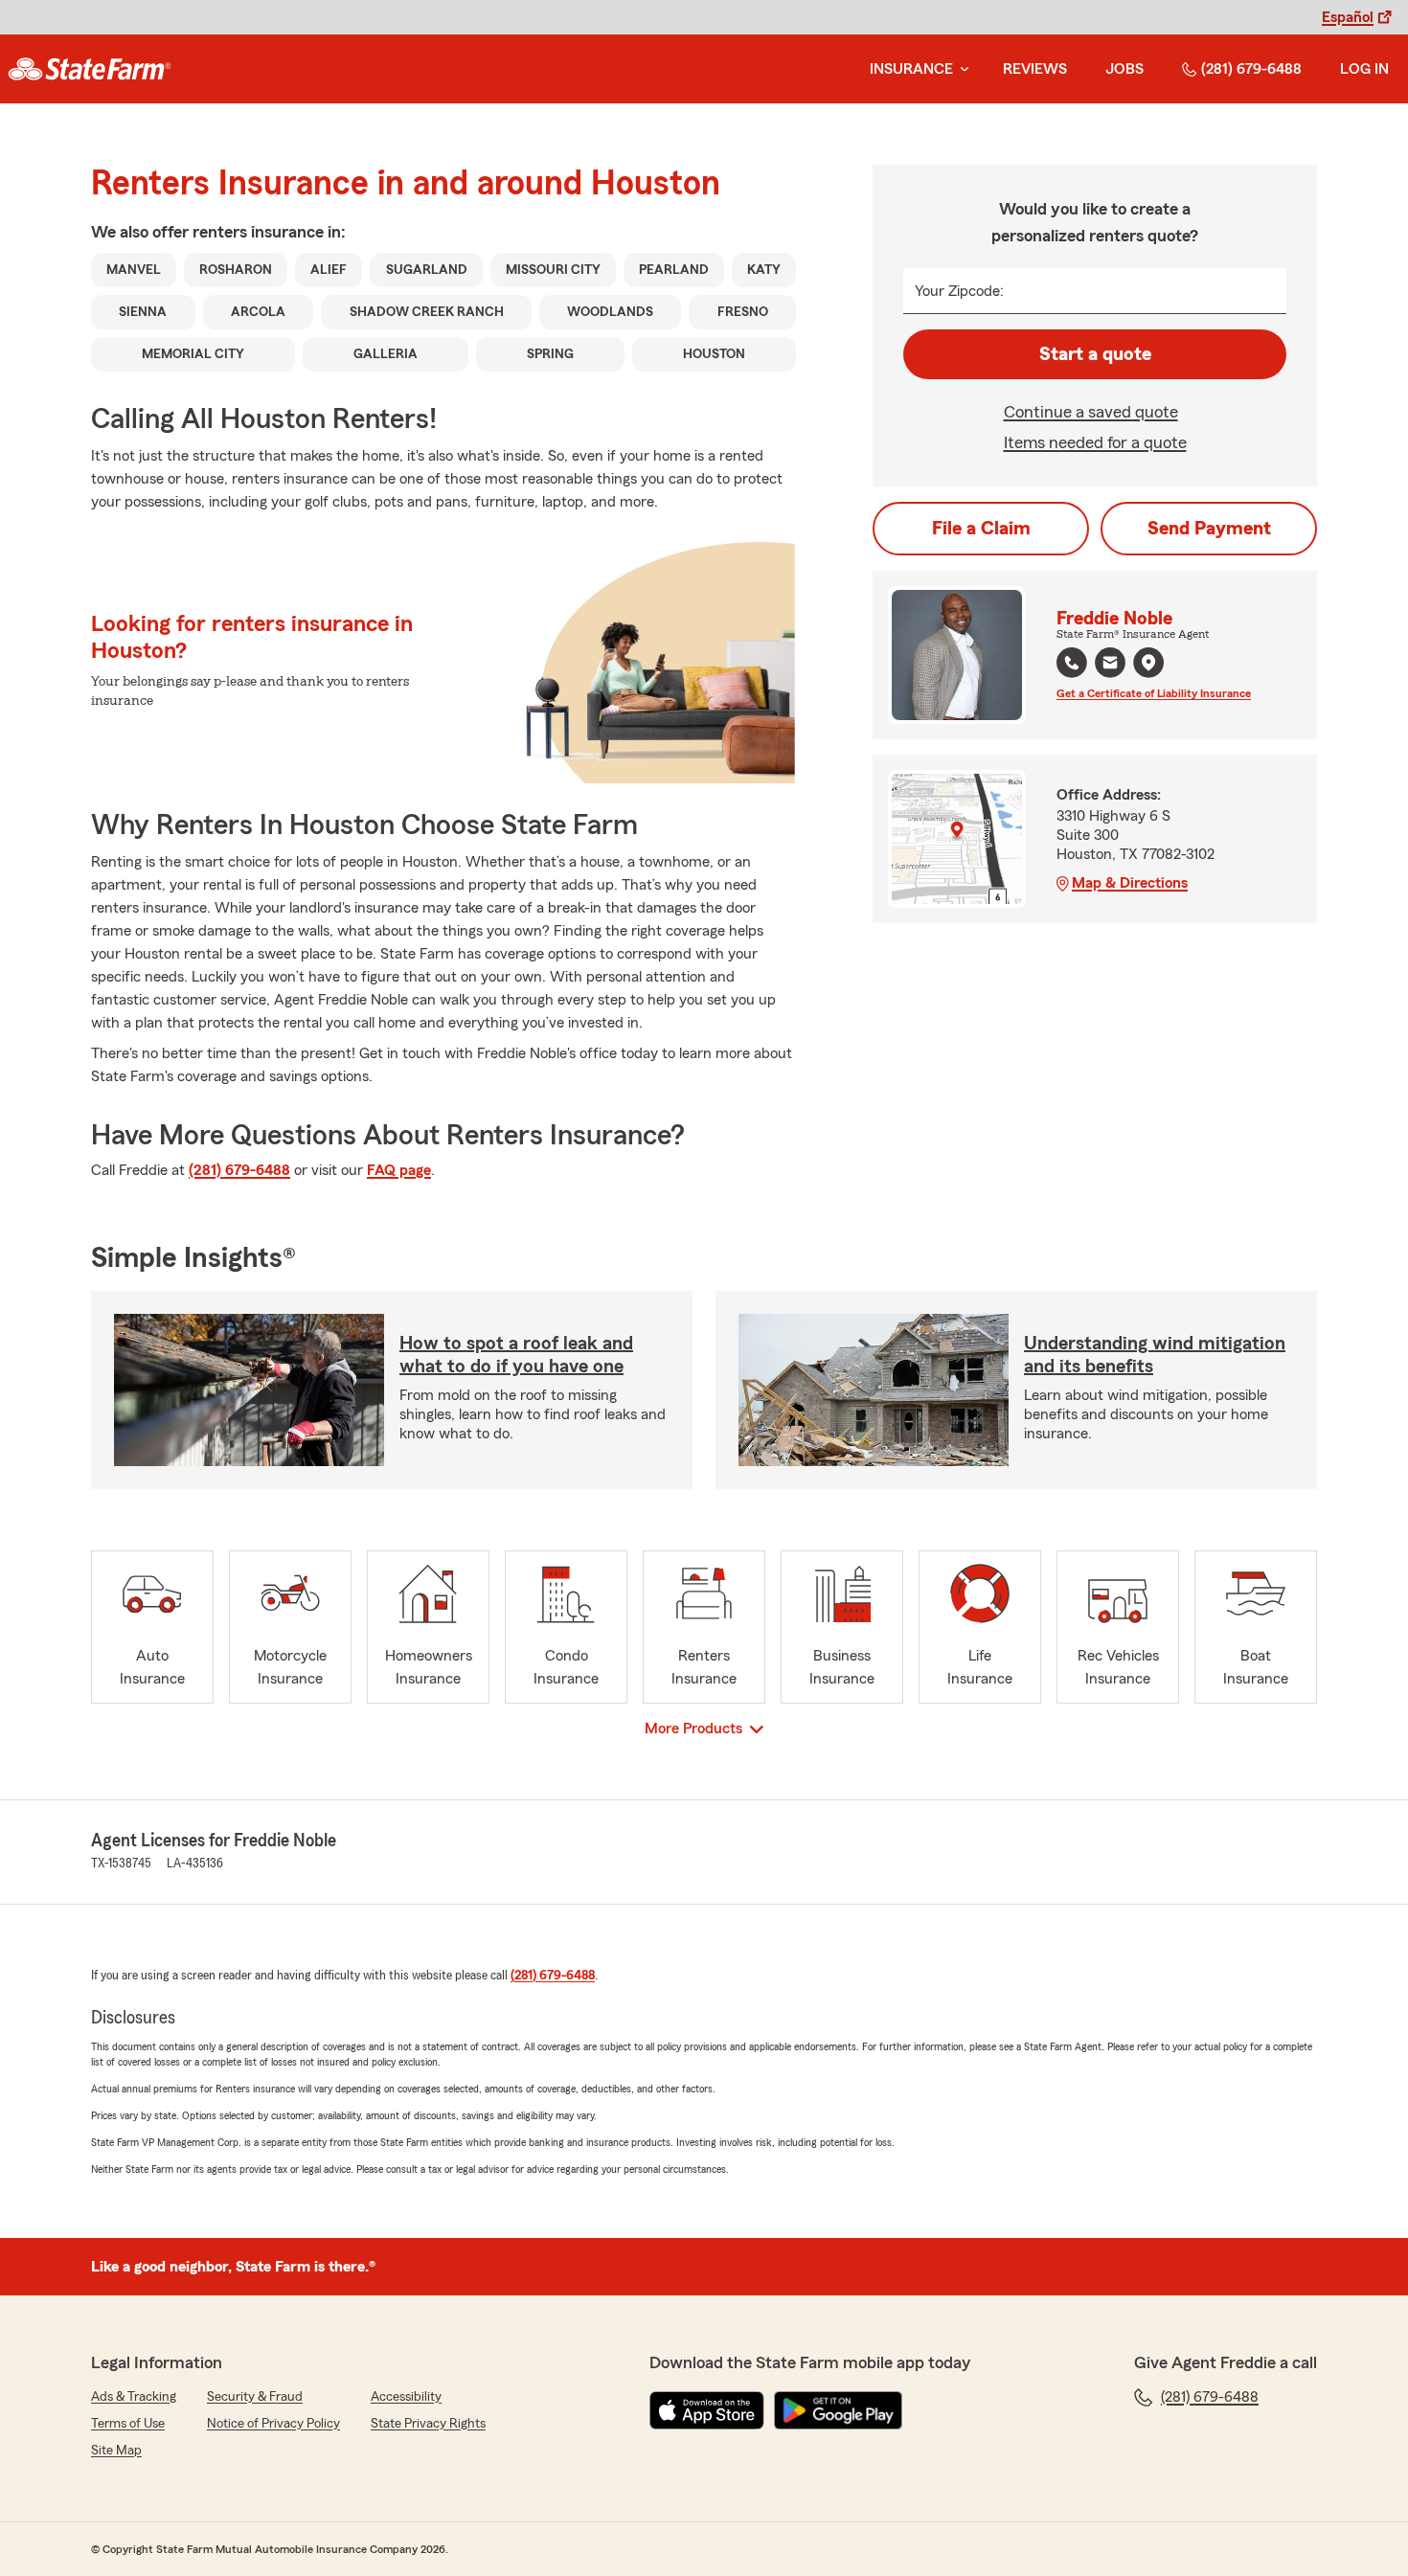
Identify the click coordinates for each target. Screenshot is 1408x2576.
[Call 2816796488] (1072, 663)
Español (1348, 17)
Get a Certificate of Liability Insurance (1154, 693)
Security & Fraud (255, 2397)
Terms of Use (128, 2424)
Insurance (911, 69)
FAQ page (399, 1170)
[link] (90, 69)
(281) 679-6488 (1251, 69)
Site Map (116, 2451)
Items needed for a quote (1095, 442)
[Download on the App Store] (707, 2410)
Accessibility (406, 2397)
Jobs (1124, 69)
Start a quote (1095, 354)
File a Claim (981, 529)
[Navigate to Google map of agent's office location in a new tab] (1148, 663)
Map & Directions (1130, 883)
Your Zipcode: (959, 291)
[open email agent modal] (1110, 665)
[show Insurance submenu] (961, 69)
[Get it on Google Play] (838, 2410)
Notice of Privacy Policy (273, 2424)
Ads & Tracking (134, 2397)
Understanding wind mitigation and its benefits (1155, 1355)
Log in (1364, 69)
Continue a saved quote (1091, 412)
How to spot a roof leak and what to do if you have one (516, 1355)
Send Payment (1209, 529)
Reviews (1035, 69)
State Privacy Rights (428, 2424)
